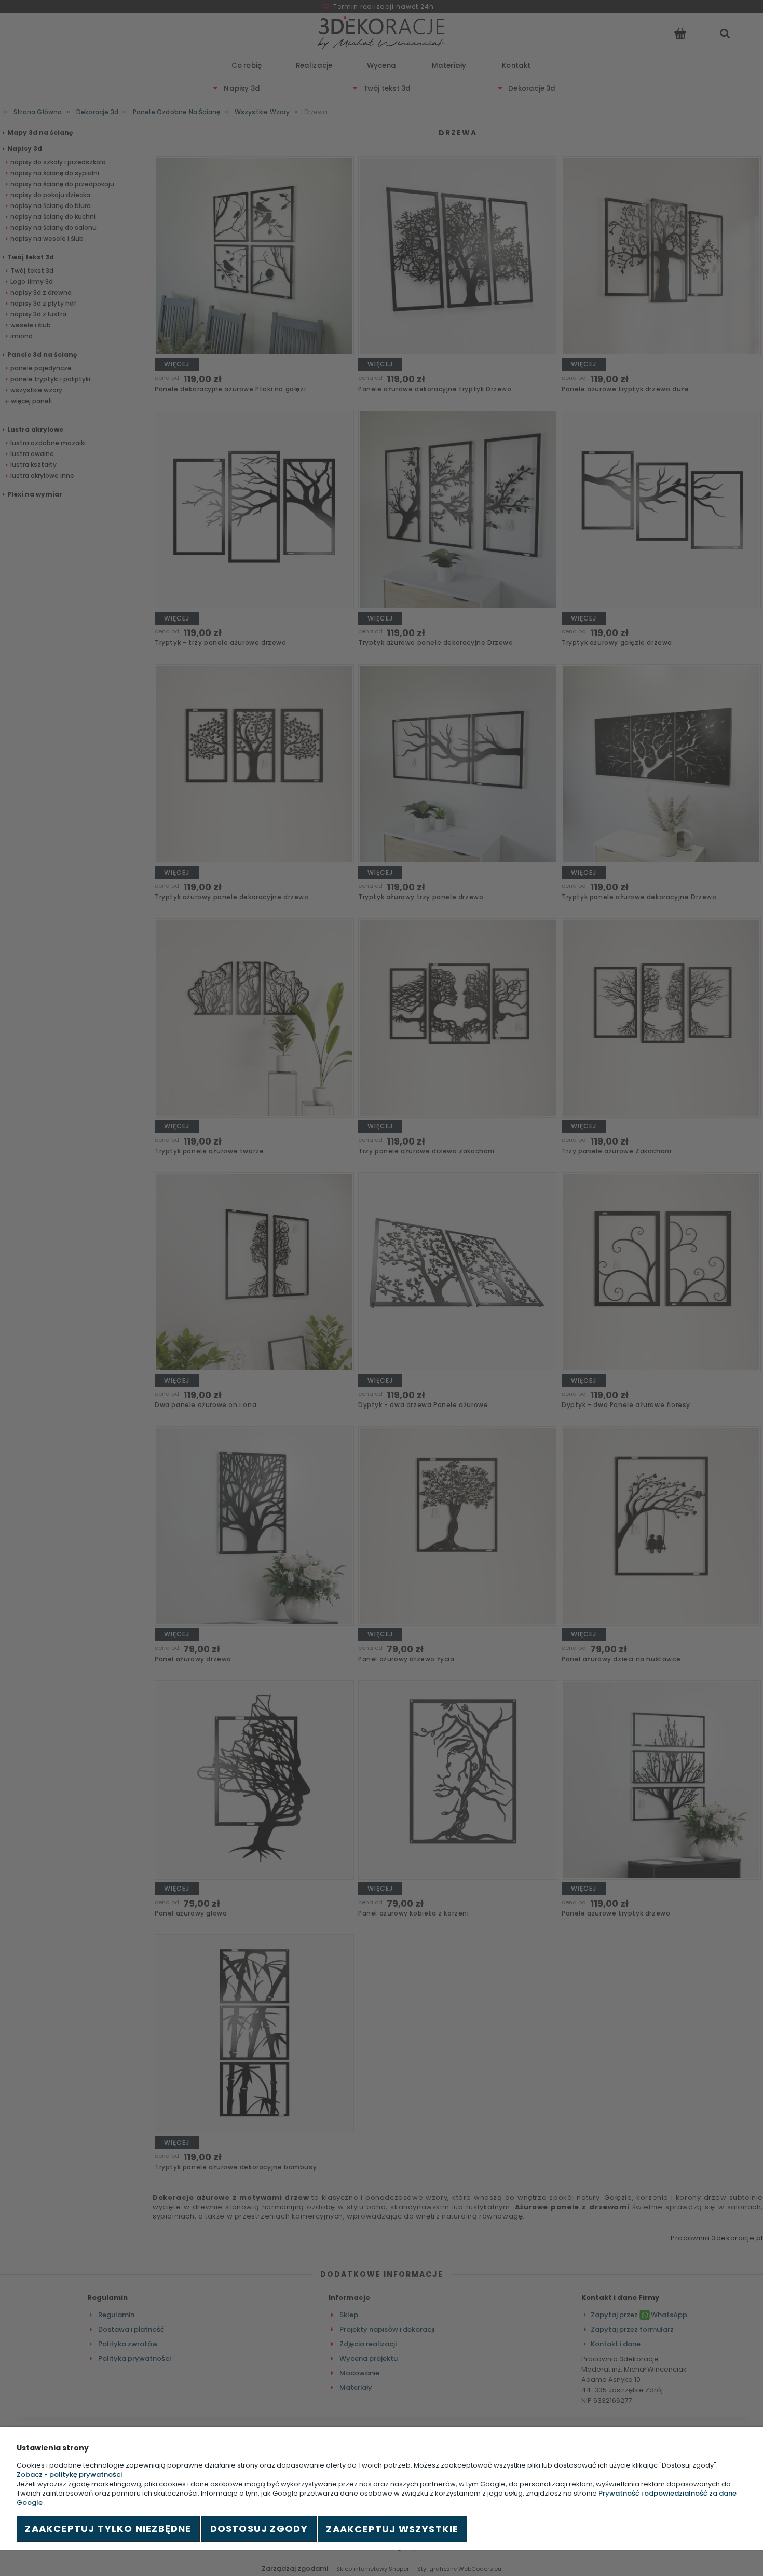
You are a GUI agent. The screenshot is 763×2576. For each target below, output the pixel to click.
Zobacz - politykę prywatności (69, 2475)
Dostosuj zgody (259, 2529)
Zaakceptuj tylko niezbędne (108, 2529)
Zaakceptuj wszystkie (392, 2529)
